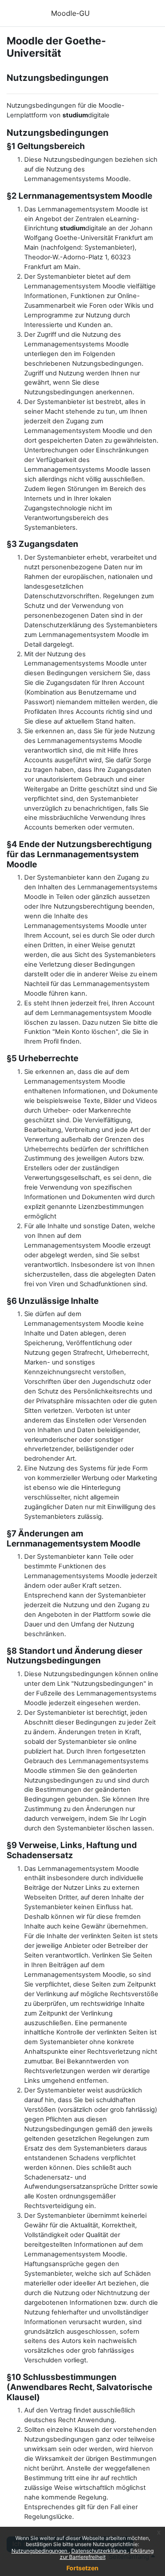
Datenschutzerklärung (99, 2551)
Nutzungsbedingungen (40, 2551)
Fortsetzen (82, 2568)
